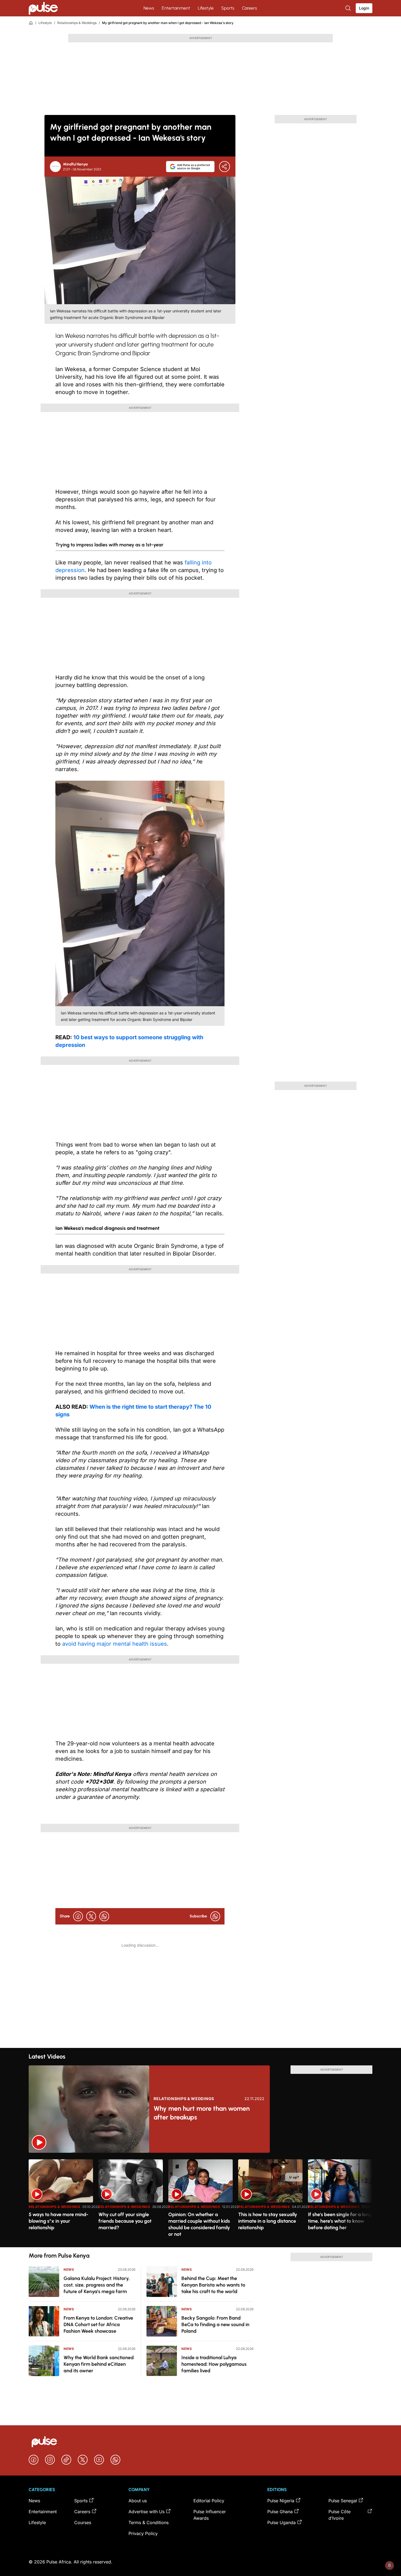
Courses (83, 2522)
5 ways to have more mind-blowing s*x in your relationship (59, 2221)
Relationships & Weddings (77, 23)
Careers (249, 8)
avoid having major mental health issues (115, 1644)
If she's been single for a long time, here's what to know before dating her (340, 2221)
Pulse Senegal (343, 2501)
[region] (200, 2200)
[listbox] (200, 2200)
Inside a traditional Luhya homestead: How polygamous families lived (214, 2364)
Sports (228, 8)
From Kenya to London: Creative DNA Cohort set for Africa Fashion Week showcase (98, 2325)
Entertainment (176, 8)
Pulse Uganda (282, 2522)
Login (364, 8)
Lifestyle (206, 8)
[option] (61, 2201)
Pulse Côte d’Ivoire (339, 2515)
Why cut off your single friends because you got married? (125, 2221)
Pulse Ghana (280, 2512)
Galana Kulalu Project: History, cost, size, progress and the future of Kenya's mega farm (97, 2285)
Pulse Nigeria (281, 2501)
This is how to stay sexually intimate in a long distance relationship (268, 2221)
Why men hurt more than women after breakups (202, 2113)
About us (138, 2501)
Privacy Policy (143, 2533)
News (149, 8)
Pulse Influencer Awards (210, 2515)
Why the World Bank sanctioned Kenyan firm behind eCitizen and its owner (99, 2364)
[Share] (225, 167)
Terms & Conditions (149, 2522)
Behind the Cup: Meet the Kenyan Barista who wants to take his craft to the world (213, 2285)
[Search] (349, 8)
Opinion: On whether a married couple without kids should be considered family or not (199, 2224)
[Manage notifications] (390, 2565)
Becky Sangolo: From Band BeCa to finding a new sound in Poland (215, 2325)
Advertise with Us (146, 2512)
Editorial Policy (209, 2501)
